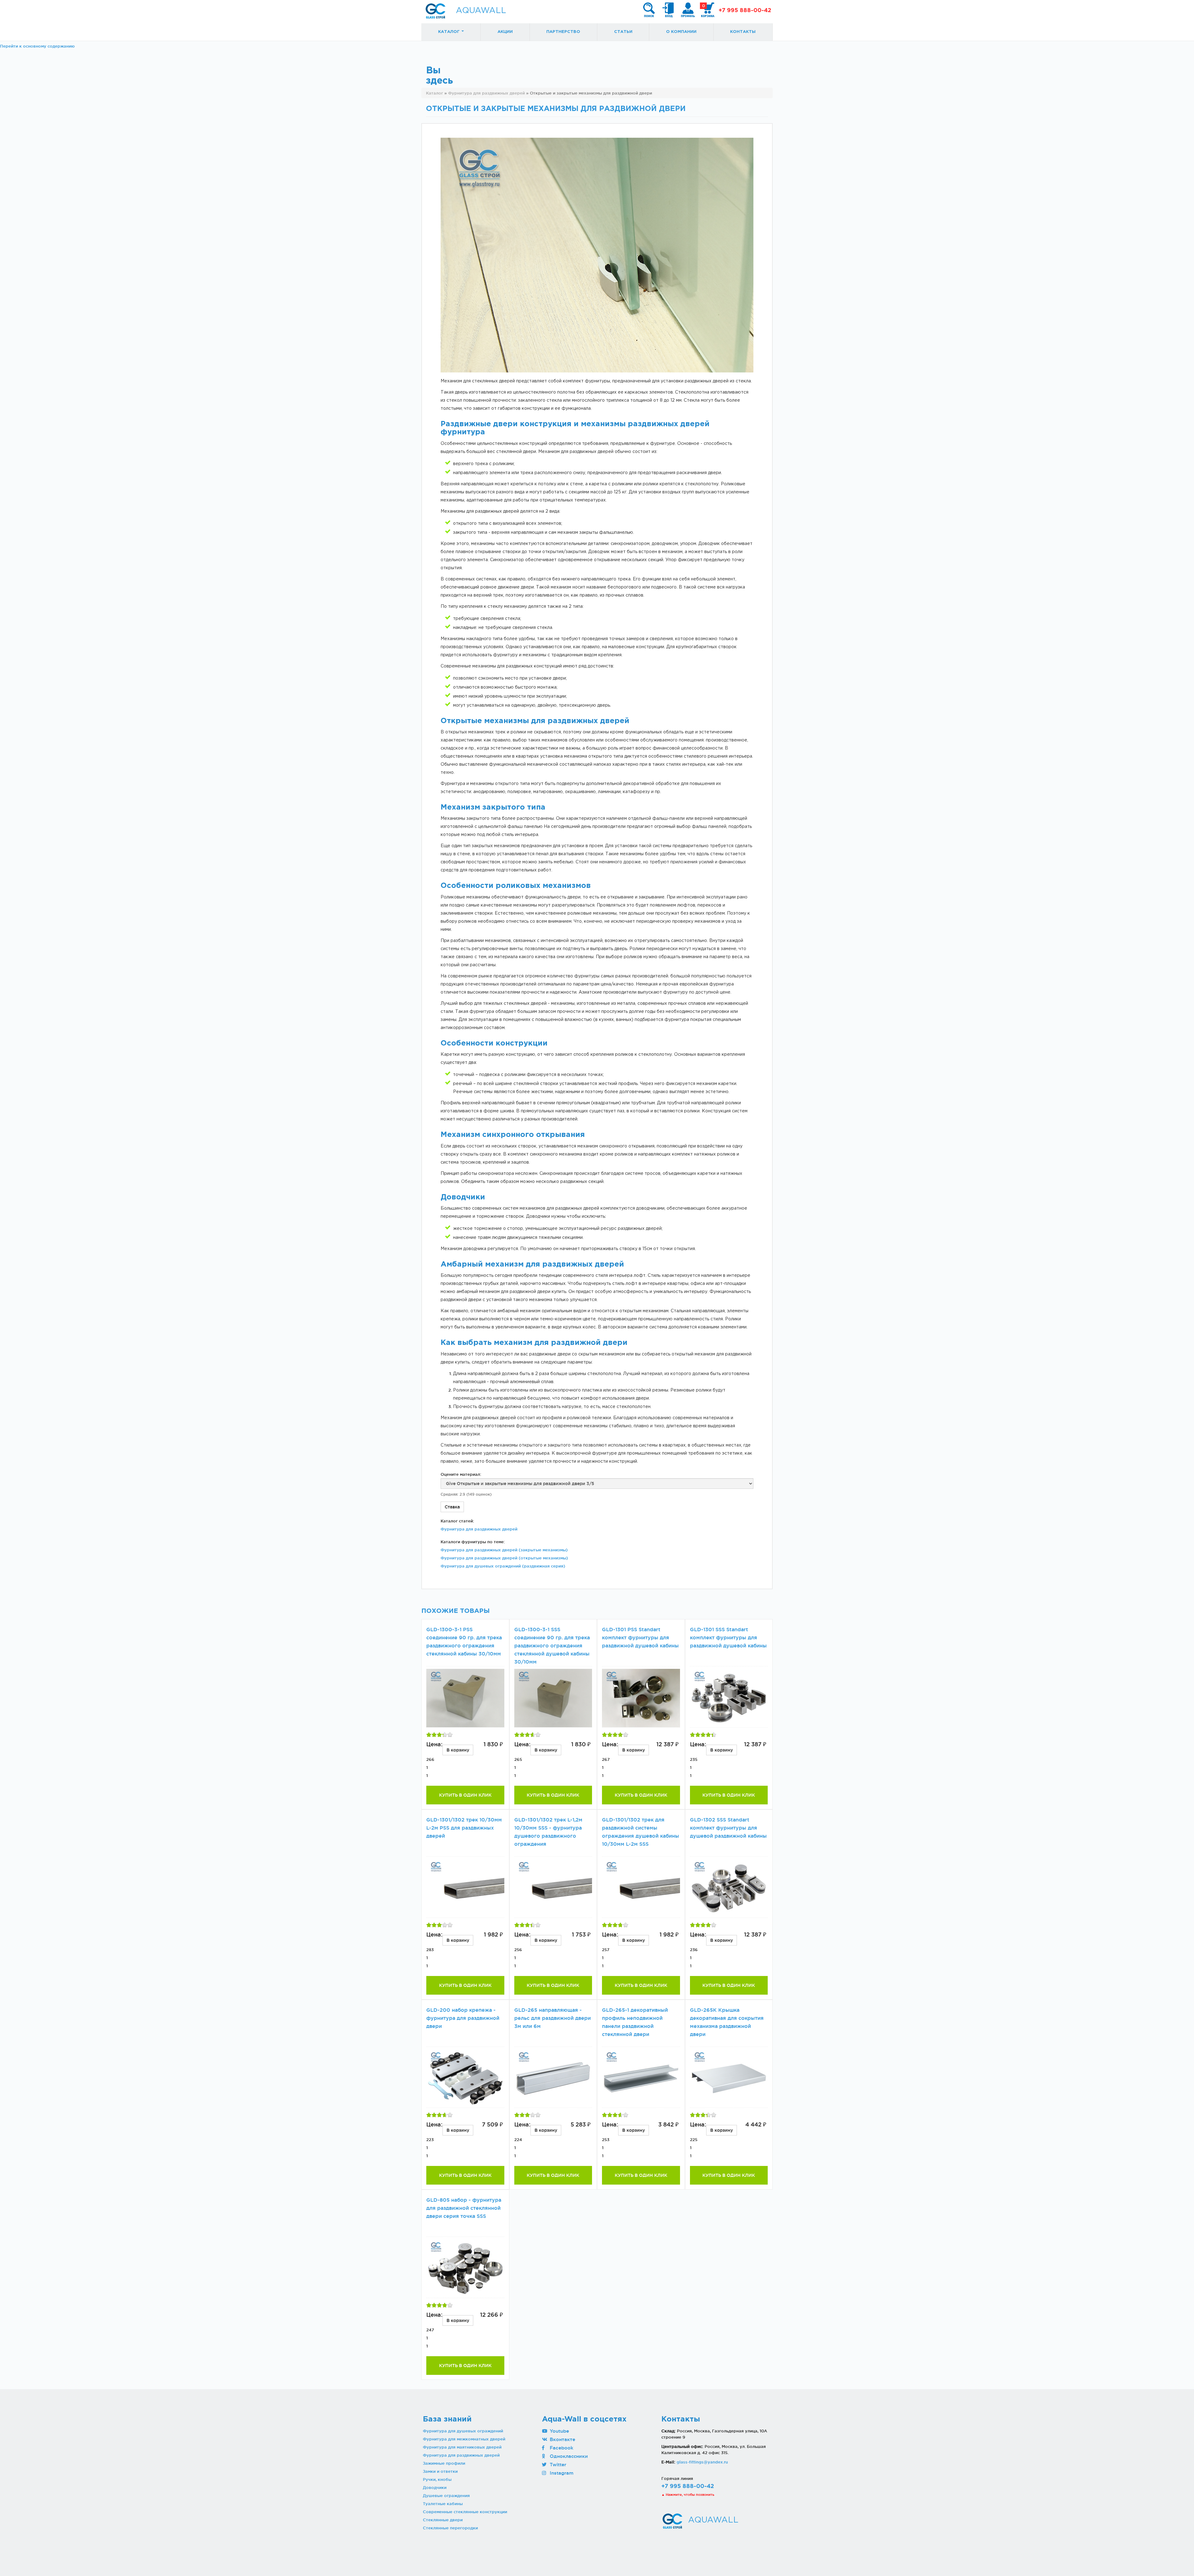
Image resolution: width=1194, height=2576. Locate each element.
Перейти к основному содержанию (37, 46)
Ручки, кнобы (437, 2479)
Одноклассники (568, 2456)
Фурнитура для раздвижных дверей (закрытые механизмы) (504, 1550)
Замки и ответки (440, 2471)
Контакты (743, 32)
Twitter (557, 2465)
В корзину (458, 1750)
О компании (681, 32)
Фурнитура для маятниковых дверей (462, 2447)
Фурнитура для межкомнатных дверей (464, 2439)
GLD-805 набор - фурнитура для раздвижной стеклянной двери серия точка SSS (464, 2208)
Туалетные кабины (443, 2504)
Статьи (623, 32)
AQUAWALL (481, 11)
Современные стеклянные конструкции (465, 2512)
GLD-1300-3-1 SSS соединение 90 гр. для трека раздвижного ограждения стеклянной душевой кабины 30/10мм (552, 1646)
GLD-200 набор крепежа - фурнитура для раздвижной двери (463, 2018)
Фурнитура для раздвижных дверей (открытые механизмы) (504, 1558)
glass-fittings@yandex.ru (702, 2462)
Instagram (561, 2473)
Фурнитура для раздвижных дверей (479, 1529)
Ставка (452, 1507)
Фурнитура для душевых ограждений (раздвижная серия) (503, 1566)
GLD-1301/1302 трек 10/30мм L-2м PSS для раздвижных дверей (464, 1828)
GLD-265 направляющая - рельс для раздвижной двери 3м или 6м (553, 2018)
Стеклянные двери (443, 2520)
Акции (505, 32)
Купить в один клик (465, 1795)
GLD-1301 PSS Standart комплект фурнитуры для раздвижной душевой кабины (640, 1638)
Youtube (559, 2431)
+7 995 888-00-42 (745, 11)
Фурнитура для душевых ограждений (463, 2431)
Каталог (449, 32)
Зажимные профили (444, 2463)
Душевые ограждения (446, 2495)
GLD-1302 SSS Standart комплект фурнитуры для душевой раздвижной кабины (728, 1828)
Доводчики (435, 2487)
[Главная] (435, 11)
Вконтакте (562, 2439)
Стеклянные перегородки (450, 2528)
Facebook (561, 2448)
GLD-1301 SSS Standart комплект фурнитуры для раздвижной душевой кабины (728, 1638)
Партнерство (563, 32)
